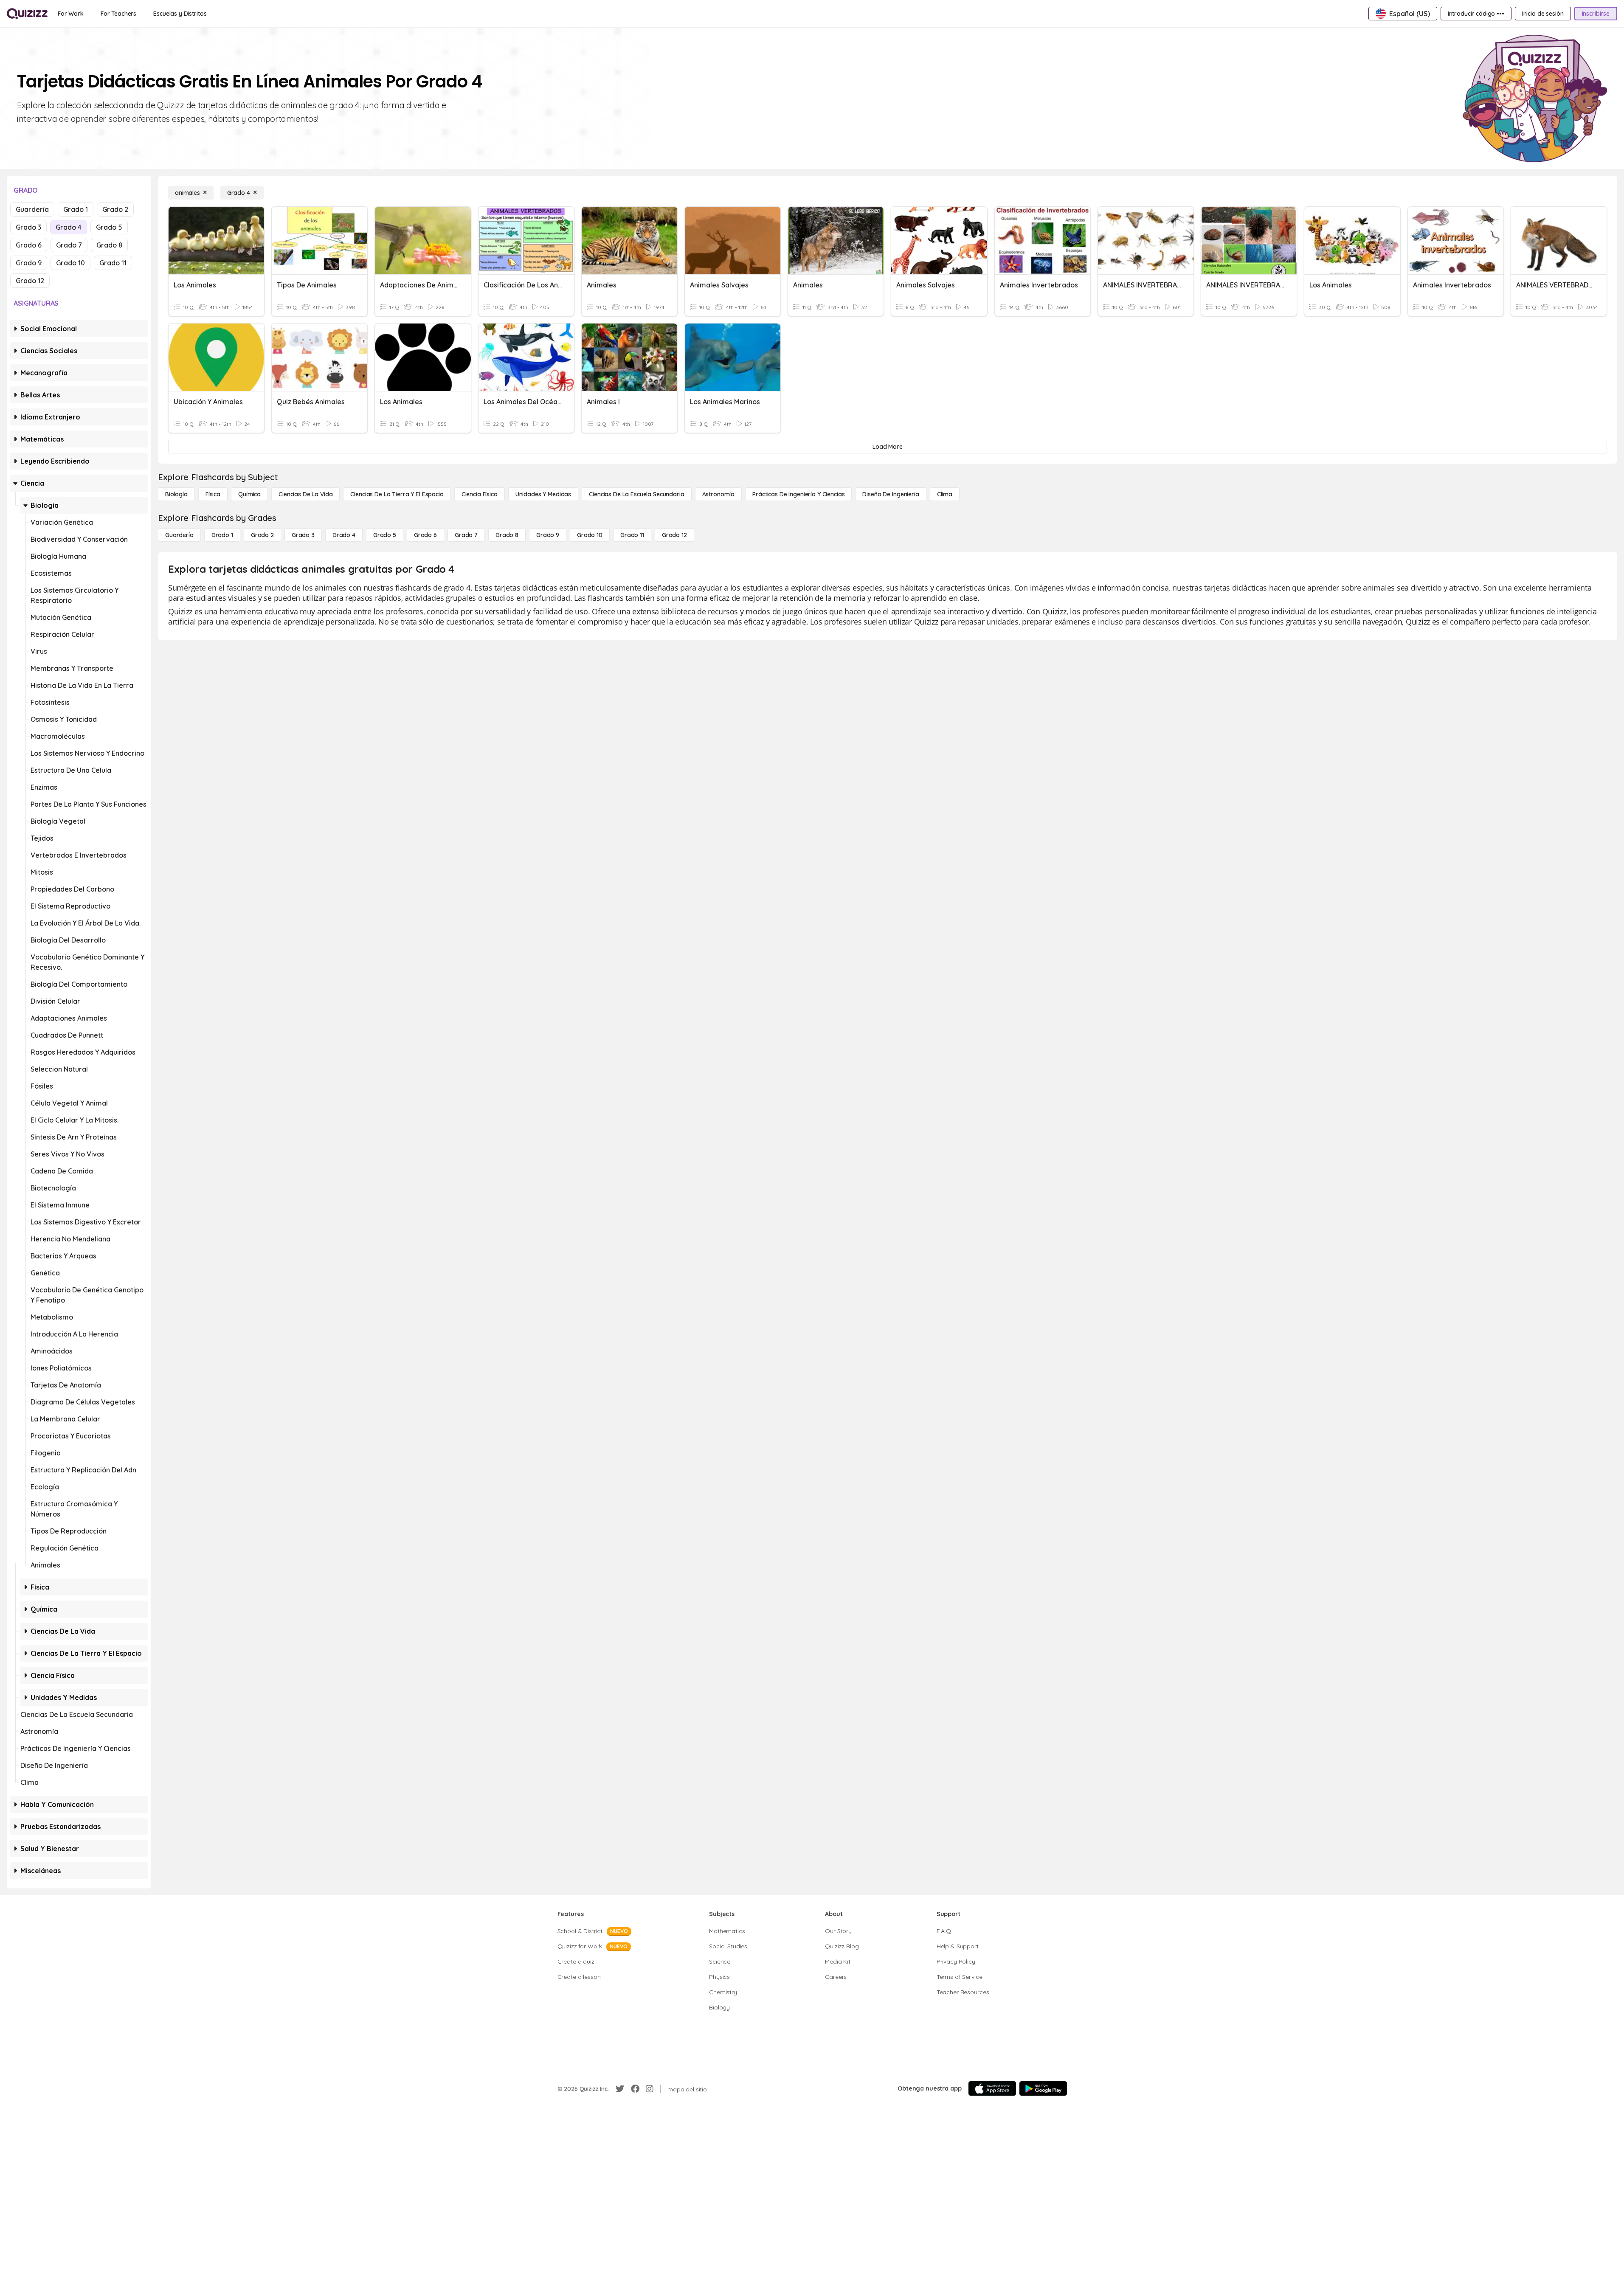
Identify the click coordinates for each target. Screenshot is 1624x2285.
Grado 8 (109, 245)
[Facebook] (635, 2089)
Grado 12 (30, 281)
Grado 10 (70, 263)
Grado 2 (115, 209)
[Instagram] (650, 2089)
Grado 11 (113, 263)
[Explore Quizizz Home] (27, 14)
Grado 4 (69, 227)
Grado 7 (69, 245)
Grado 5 (109, 227)
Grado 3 (28, 227)
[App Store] (992, 2088)
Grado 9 (29, 263)
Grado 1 (76, 209)
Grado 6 (29, 245)
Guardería (32, 209)
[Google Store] (1043, 2088)
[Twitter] (620, 2089)
